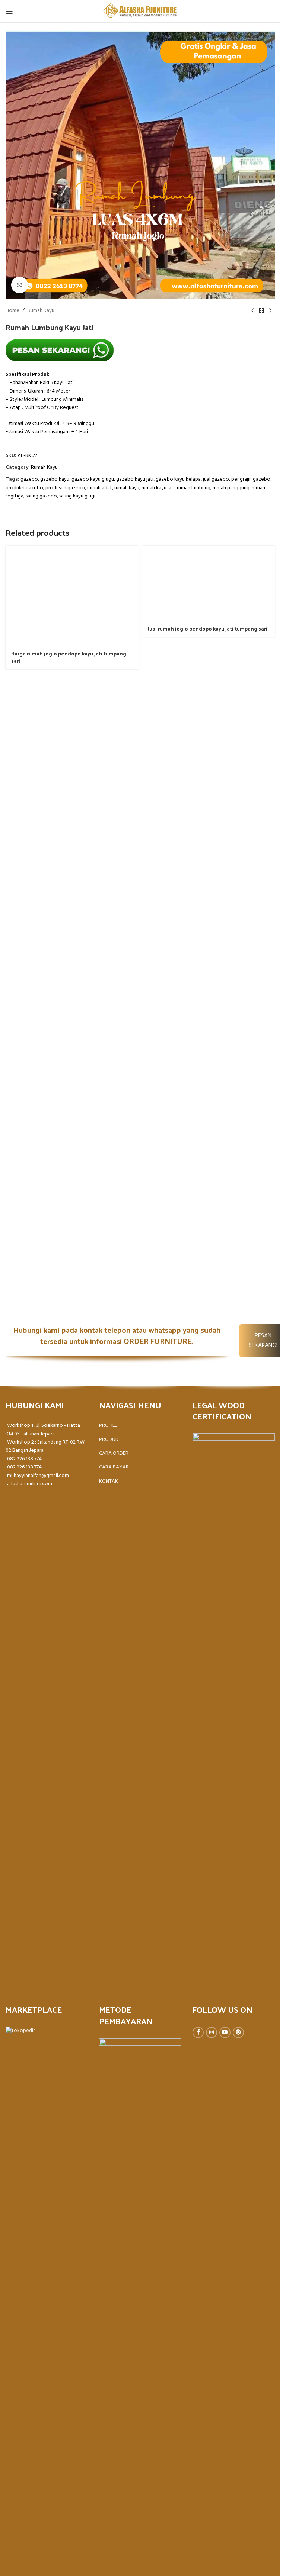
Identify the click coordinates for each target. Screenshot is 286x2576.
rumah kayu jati (158, 488)
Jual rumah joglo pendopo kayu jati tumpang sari (208, 628)
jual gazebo (216, 479)
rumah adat (100, 488)
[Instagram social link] (212, 2032)
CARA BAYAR (114, 1467)
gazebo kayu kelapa (178, 479)
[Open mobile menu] (9, 11)
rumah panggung (231, 488)
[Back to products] (261, 311)
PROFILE (108, 1426)
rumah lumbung (194, 488)
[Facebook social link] (198, 2032)
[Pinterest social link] (238, 2032)
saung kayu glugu (78, 496)
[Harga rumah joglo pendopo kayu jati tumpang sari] (72, 596)
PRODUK (109, 1440)
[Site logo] (140, 11)
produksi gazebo (24, 488)
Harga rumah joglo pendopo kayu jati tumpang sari (69, 657)
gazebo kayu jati (135, 479)
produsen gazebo (65, 488)
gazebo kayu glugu (93, 479)
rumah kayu (127, 488)
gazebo (29, 479)
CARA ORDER (114, 1453)
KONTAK (109, 1481)
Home (12, 311)
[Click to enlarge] (20, 285)
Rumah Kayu (41, 311)
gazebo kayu (55, 479)
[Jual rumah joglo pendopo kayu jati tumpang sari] (209, 583)
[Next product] (270, 311)
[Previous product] (252, 311)
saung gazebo (41, 496)
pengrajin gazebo (251, 479)
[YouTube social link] (225, 2032)
